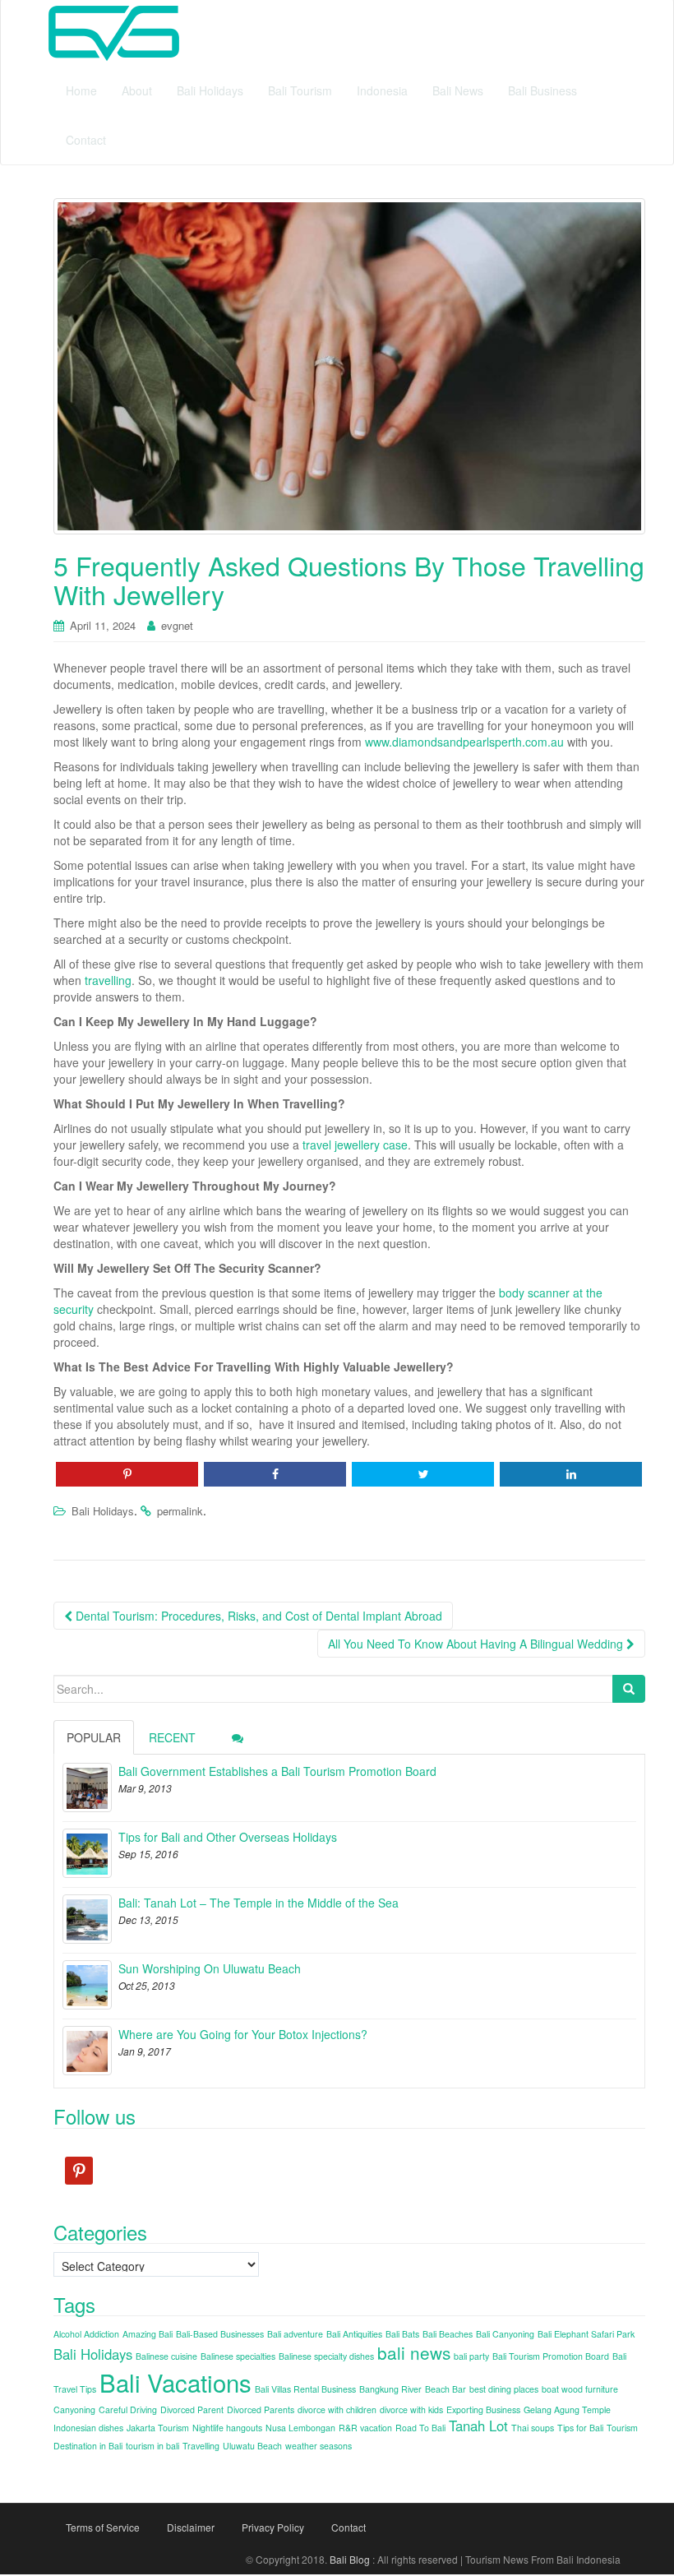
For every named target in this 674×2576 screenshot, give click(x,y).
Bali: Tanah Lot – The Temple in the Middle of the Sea (259, 1903)
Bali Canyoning (505, 2334)
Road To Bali (420, 2428)
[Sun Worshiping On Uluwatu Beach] (87, 1985)
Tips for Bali (580, 2428)
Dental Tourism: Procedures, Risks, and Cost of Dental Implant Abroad (257, 1616)
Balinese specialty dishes (326, 2356)
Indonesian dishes (88, 2428)
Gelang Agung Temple (567, 2410)
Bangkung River (390, 2389)
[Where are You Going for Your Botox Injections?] (87, 2051)
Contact (86, 140)
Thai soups (533, 2428)
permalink (180, 1511)
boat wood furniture (580, 2389)
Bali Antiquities (354, 2334)
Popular (94, 1737)
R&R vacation (365, 2428)
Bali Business (542, 90)
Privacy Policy (273, 2527)
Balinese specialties (238, 2356)
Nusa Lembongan (300, 2428)
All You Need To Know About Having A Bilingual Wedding (477, 1644)
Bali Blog (350, 2559)
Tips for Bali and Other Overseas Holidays (228, 1837)
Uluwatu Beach (252, 2446)
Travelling (201, 2446)
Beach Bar (445, 2389)
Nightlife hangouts (227, 2428)
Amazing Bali (148, 2334)
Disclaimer (191, 2527)
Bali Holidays (210, 90)
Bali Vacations (175, 2382)
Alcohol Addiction (86, 2334)
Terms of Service (103, 2527)
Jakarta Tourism (158, 2428)
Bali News (458, 90)
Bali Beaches (448, 2334)
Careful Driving (128, 2410)
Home (81, 90)
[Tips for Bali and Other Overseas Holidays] (87, 1853)
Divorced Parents (261, 2410)
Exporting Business (483, 2410)
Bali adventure (295, 2334)
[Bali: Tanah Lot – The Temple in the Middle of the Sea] (87, 1919)
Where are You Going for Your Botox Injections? (243, 2034)
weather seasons (319, 2446)
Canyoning (74, 2410)
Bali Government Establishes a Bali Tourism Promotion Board (277, 1771)
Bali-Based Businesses (220, 2334)
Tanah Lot (478, 2426)
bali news (414, 2352)
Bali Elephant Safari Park (586, 2334)
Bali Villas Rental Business (305, 2389)
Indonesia (382, 90)
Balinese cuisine (166, 2356)
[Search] (629, 1689)
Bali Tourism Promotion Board (551, 2356)
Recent (172, 1737)
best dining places (504, 2389)
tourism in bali (152, 2446)
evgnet (177, 625)
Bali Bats (402, 2334)
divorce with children (337, 2410)
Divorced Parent (192, 2410)
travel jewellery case (355, 1145)
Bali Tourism (300, 90)
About (137, 90)
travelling (108, 980)
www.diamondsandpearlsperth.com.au (464, 742)
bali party (471, 2356)
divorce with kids (411, 2410)
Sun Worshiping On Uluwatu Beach (210, 1968)
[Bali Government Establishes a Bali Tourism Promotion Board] (87, 1787)
